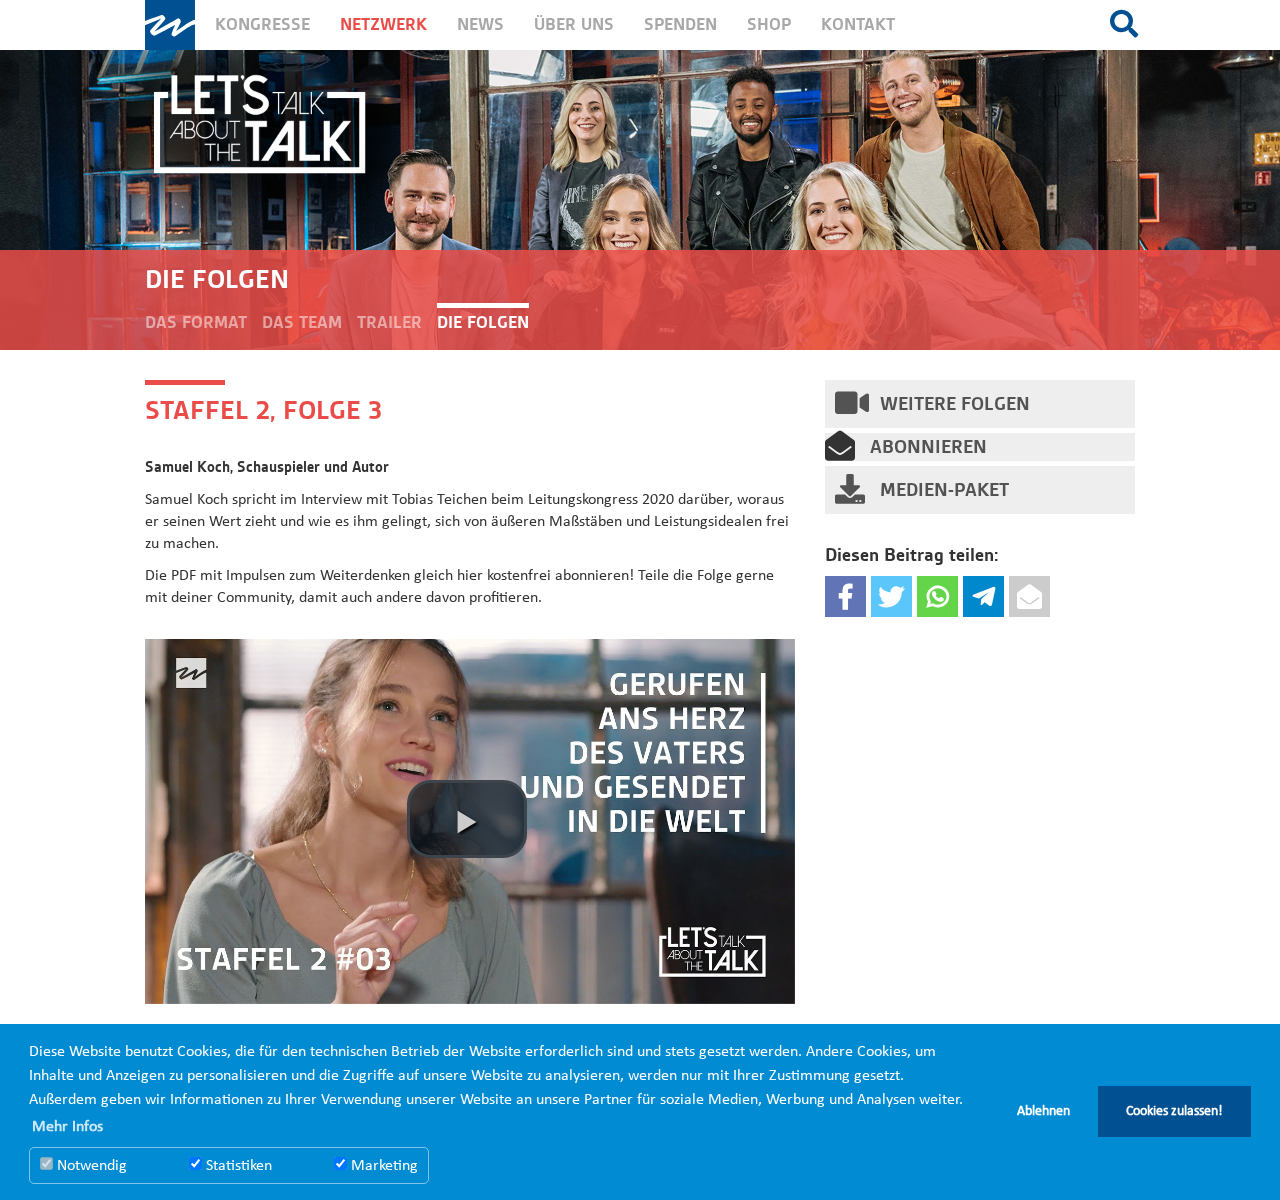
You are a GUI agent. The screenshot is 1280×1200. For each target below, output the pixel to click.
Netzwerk (383, 24)
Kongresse (262, 24)
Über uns (574, 24)
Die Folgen (483, 322)
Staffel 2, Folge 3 (263, 410)
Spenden (680, 24)
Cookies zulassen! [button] (1174, 1111)
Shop (769, 24)
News (480, 24)
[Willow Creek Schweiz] (170, 25)
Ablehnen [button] (1043, 1111)
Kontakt (858, 24)
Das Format (196, 322)
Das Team (302, 322)
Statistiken (237, 1166)
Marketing (382, 1166)
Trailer (389, 322)
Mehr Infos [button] (67, 1127)
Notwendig (90, 1166)
